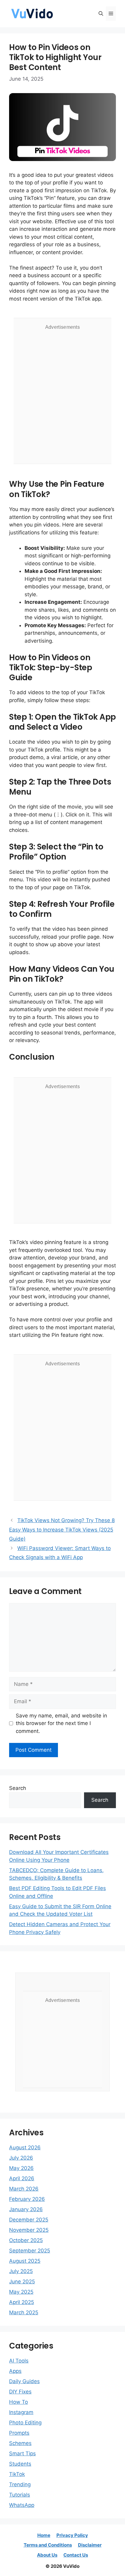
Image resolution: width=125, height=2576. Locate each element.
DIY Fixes (20, 2392)
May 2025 (21, 2292)
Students (20, 2464)
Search (18, 1788)
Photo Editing (25, 2423)
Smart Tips (22, 2453)
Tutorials (20, 2495)
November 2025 (29, 2230)
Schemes (20, 2443)
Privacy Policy (72, 2535)
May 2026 (21, 2168)
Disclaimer (90, 2545)
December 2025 (29, 2220)
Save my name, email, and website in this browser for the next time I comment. (61, 1723)
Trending (20, 2484)
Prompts (19, 2433)
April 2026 (22, 2178)
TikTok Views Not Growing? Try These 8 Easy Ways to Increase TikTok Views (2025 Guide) (62, 1530)
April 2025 (22, 2302)
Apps (15, 2371)
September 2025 (30, 2251)
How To (19, 2402)
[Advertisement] (62, 396)
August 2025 (25, 2261)
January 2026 (26, 2209)
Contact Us (76, 2555)
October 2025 (26, 2240)
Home (44, 2535)
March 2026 (24, 2189)
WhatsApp (22, 2505)
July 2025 (21, 2271)
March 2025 (24, 2312)
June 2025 (22, 2282)
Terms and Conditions (48, 2545)
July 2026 (21, 2158)
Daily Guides (24, 2381)
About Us (47, 2555)
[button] (101, 14)
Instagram (21, 2412)
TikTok (17, 2474)
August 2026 (25, 2147)
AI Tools (19, 2361)
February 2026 (27, 2199)
